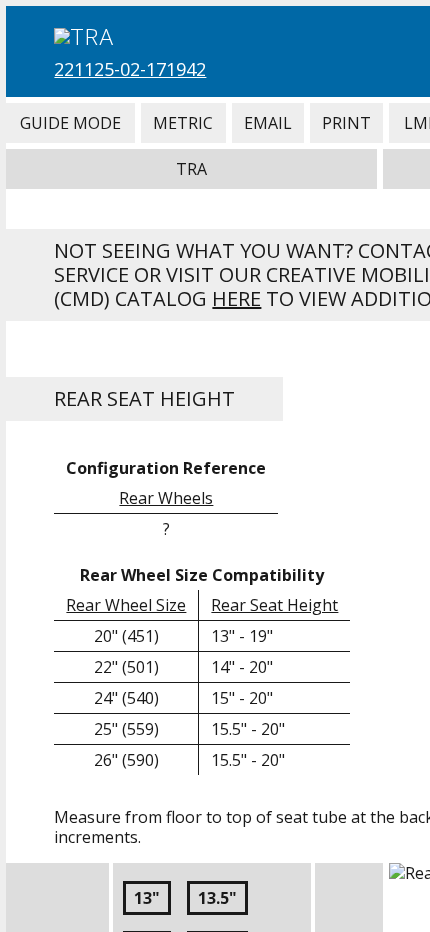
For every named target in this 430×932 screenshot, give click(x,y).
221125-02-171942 (130, 69)
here (236, 298)
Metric (183, 123)
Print (346, 123)
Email (268, 123)
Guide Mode (70, 123)
